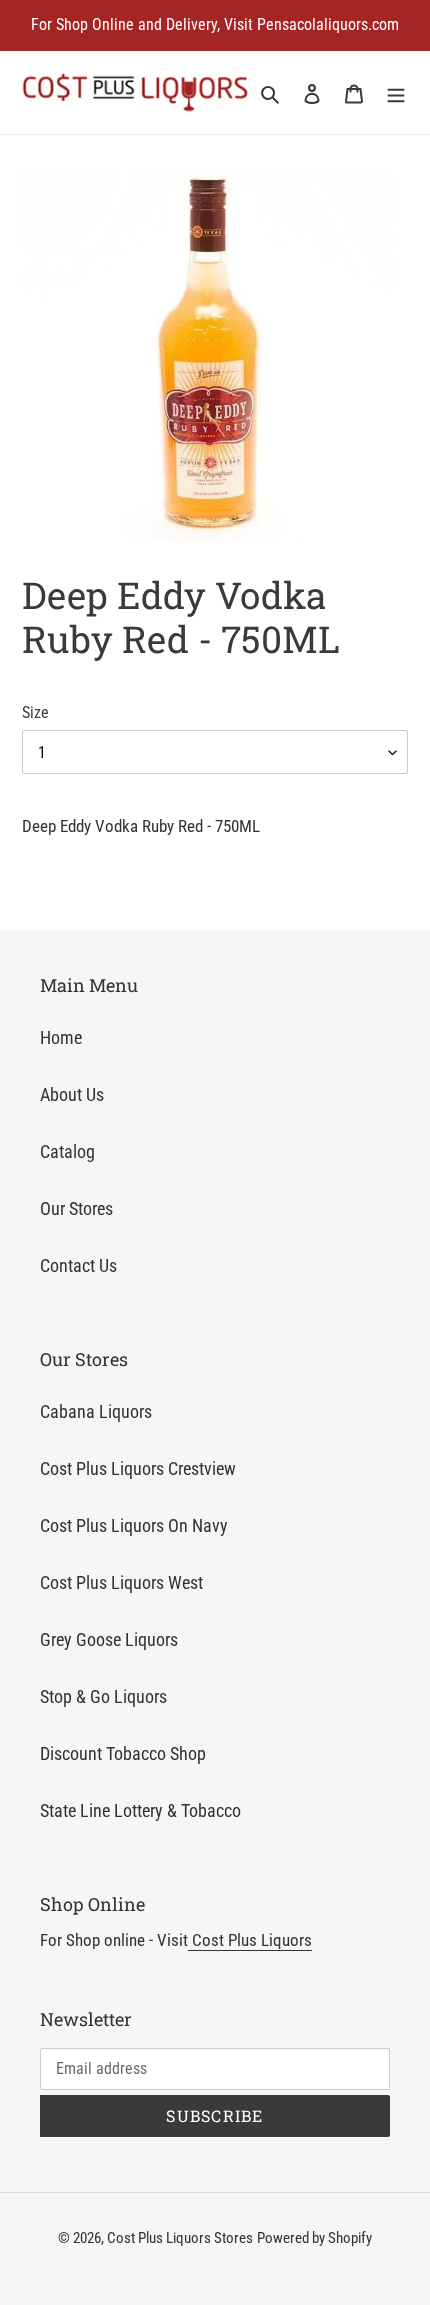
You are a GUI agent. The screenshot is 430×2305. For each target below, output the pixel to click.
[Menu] (396, 92)
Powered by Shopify (314, 2238)
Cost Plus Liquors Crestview (138, 1468)
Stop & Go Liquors (103, 1696)
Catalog (67, 1151)
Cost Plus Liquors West (121, 1582)
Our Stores (76, 1208)
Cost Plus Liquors (250, 1940)
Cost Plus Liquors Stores (180, 2238)
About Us (72, 1094)
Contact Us (78, 1265)
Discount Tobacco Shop (123, 1753)
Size (35, 712)
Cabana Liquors (96, 1411)
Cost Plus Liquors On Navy (134, 1525)
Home (61, 1037)
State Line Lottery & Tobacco (140, 1810)
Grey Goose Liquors (109, 1639)
